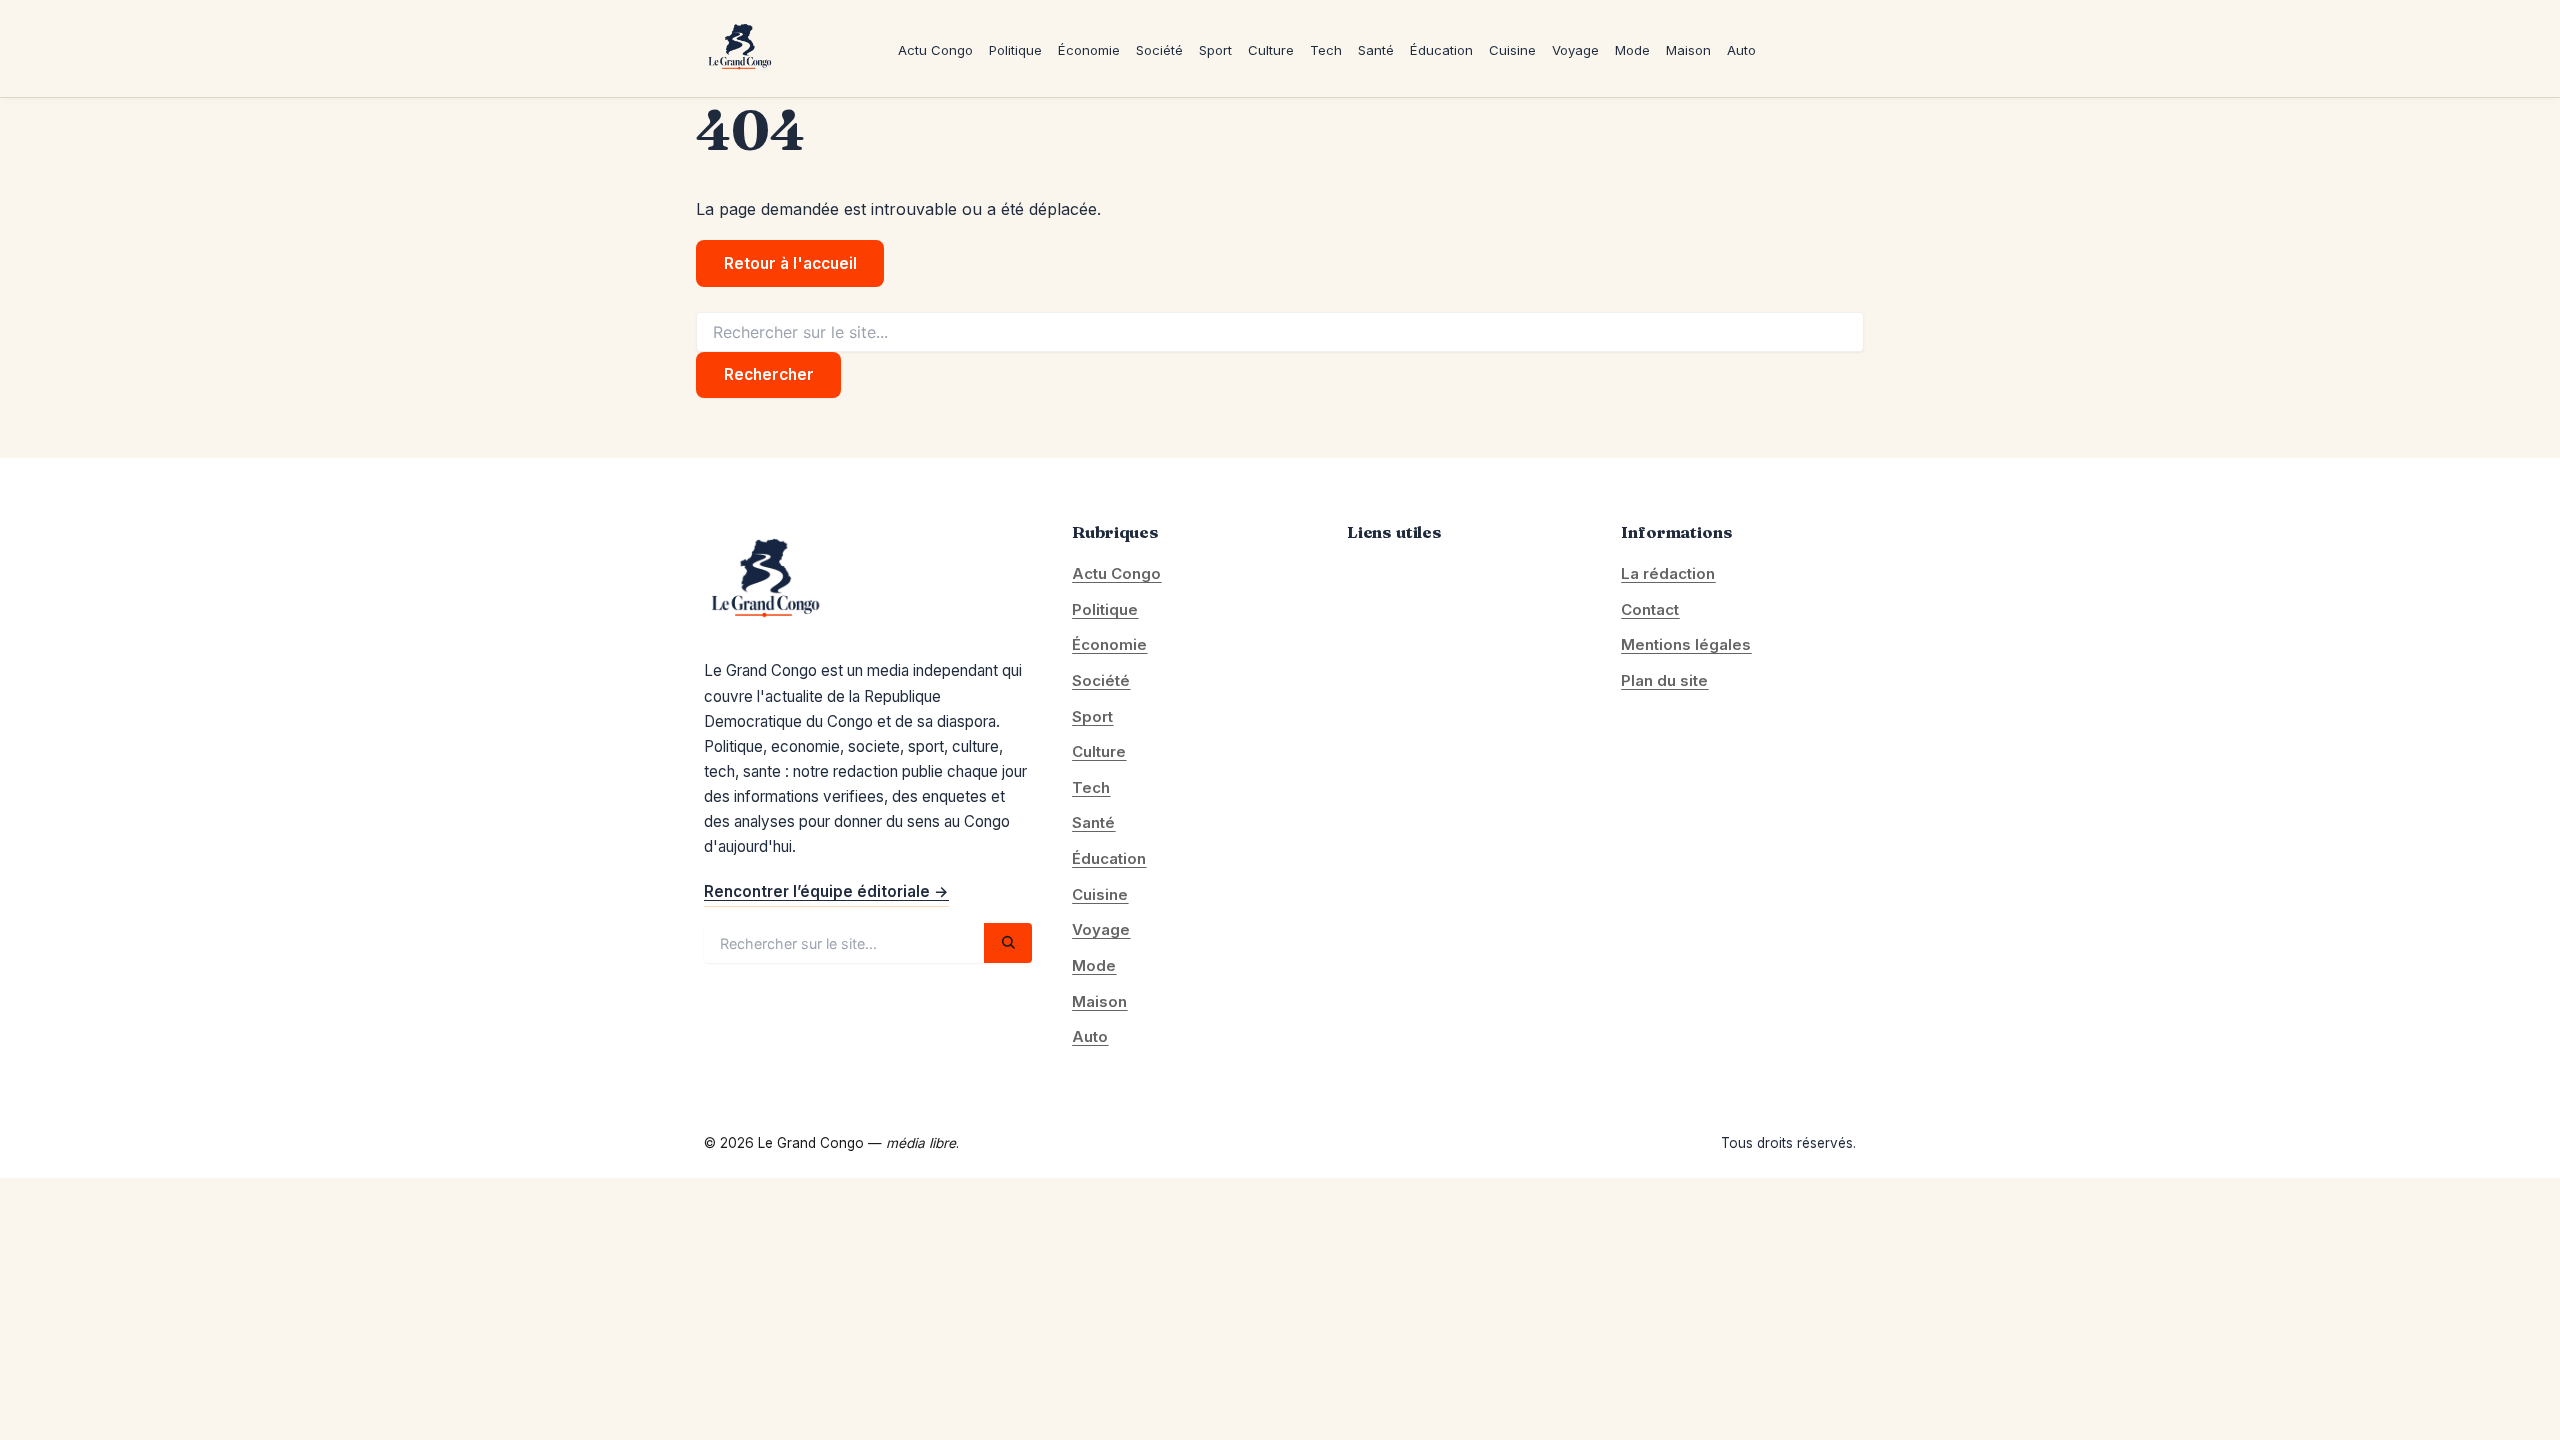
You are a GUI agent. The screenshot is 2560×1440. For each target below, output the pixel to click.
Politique (1015, 49)
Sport (1215, 49)
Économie (1089, 49)
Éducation (1441, 49)
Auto (1741, 49)
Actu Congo (935, 49)
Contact (1650, 609)
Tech (1326, 49)
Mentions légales (1686, 644)
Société (1159, 49)
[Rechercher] (1008, 943)
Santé (1376, 49)
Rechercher (769, 374)
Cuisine (1512, 49)
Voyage (1575, 49)
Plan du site (1664, 680)
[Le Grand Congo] (739, 49)
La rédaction (1668, 573)
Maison (1688, 49)
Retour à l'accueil (790, 263)
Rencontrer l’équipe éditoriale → (826, 891)
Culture (1271, 49)
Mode (1632, 49)
